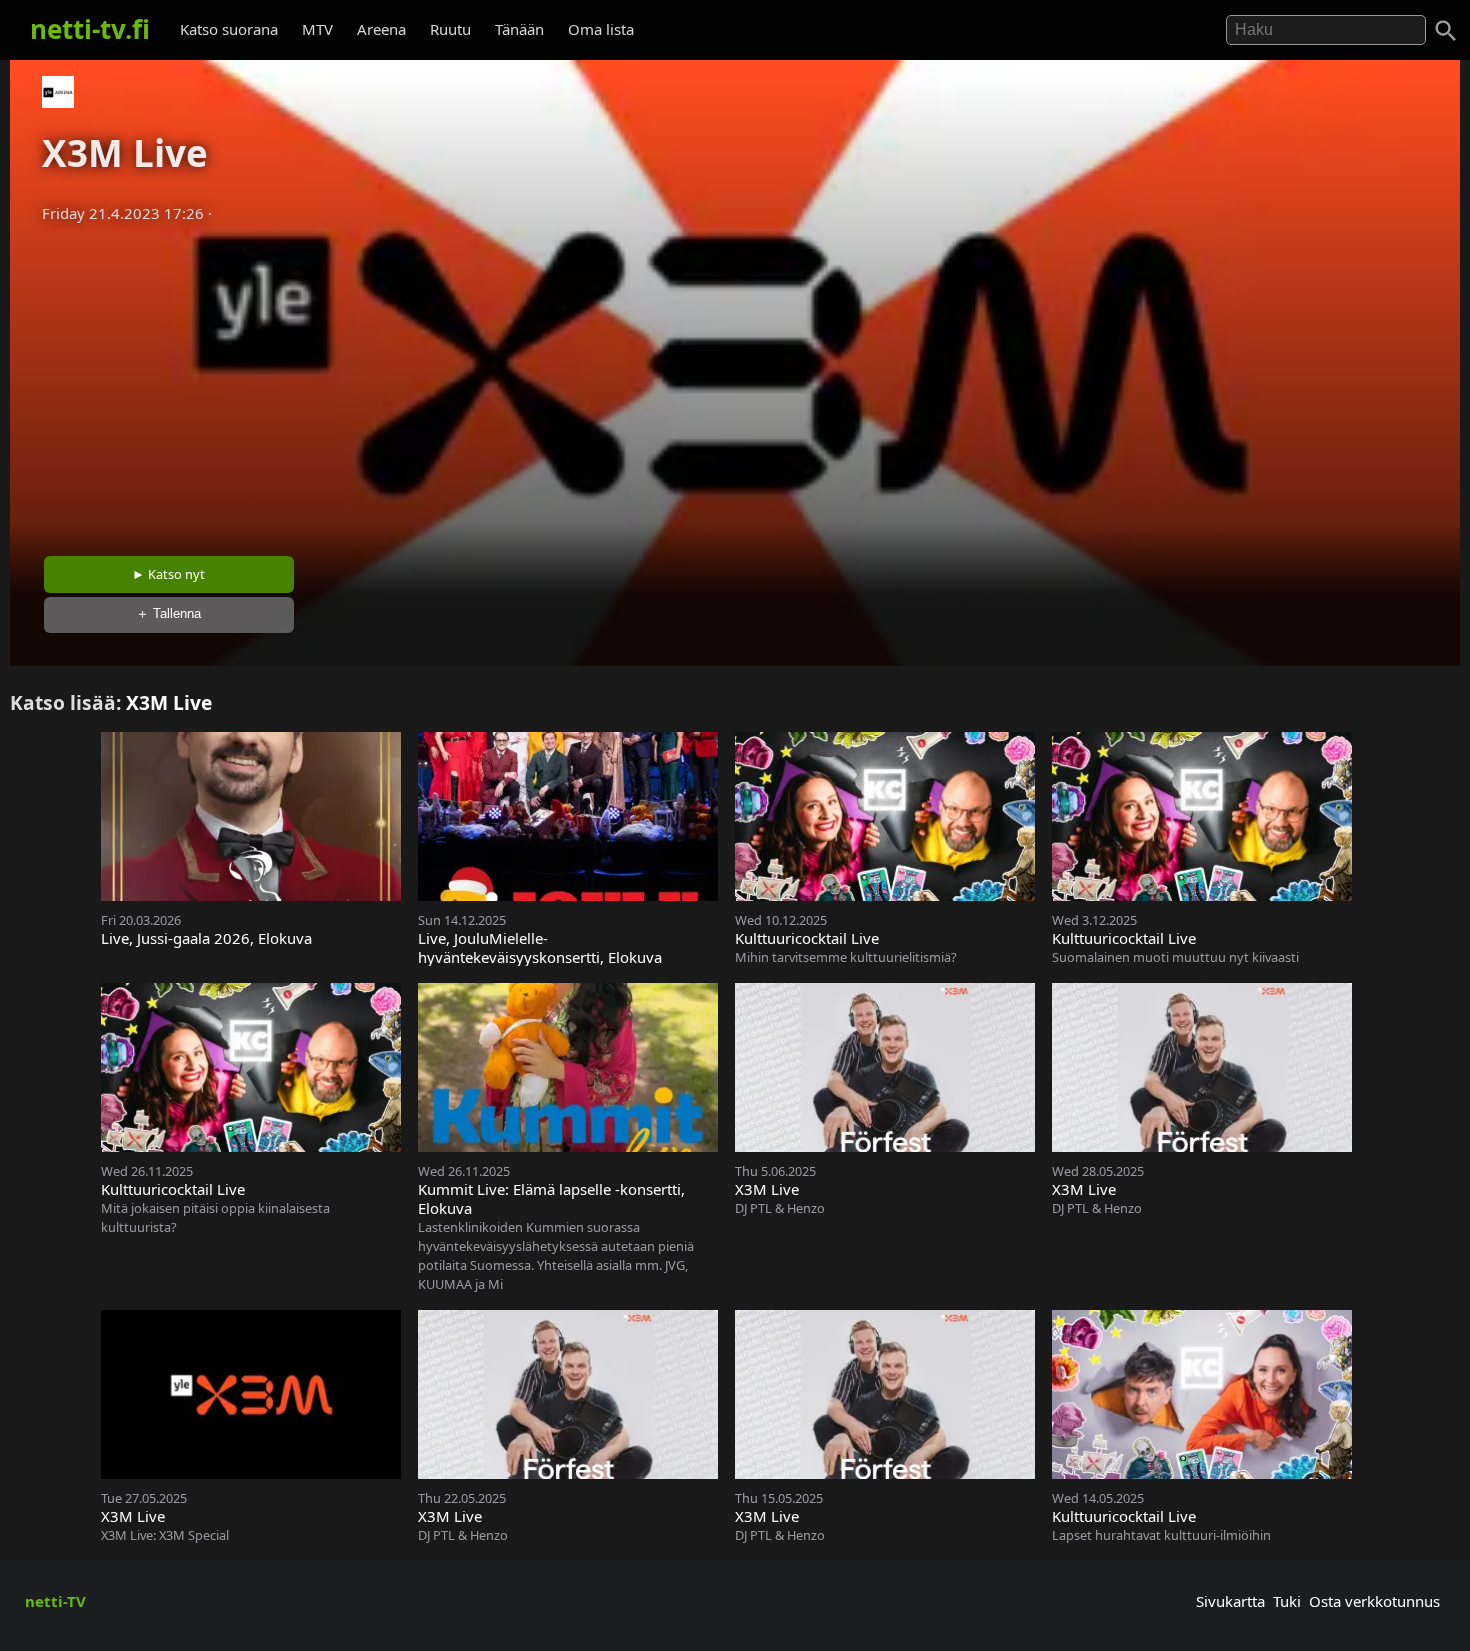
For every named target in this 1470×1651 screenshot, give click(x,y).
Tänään (519, 29)
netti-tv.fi (90, 29)
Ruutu (450, 29)
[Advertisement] (735, 383)
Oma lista (601, 29)
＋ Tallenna (168, 613)
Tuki (1287, 1601)
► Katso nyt (168, 574)
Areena (381, 29)
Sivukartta (1230, 1601)
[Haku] (1446, 31)
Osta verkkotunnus (1374, 1601)
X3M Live (169, 702)
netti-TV (55, 1601)
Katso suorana (229, 29)
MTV (317, 29)
